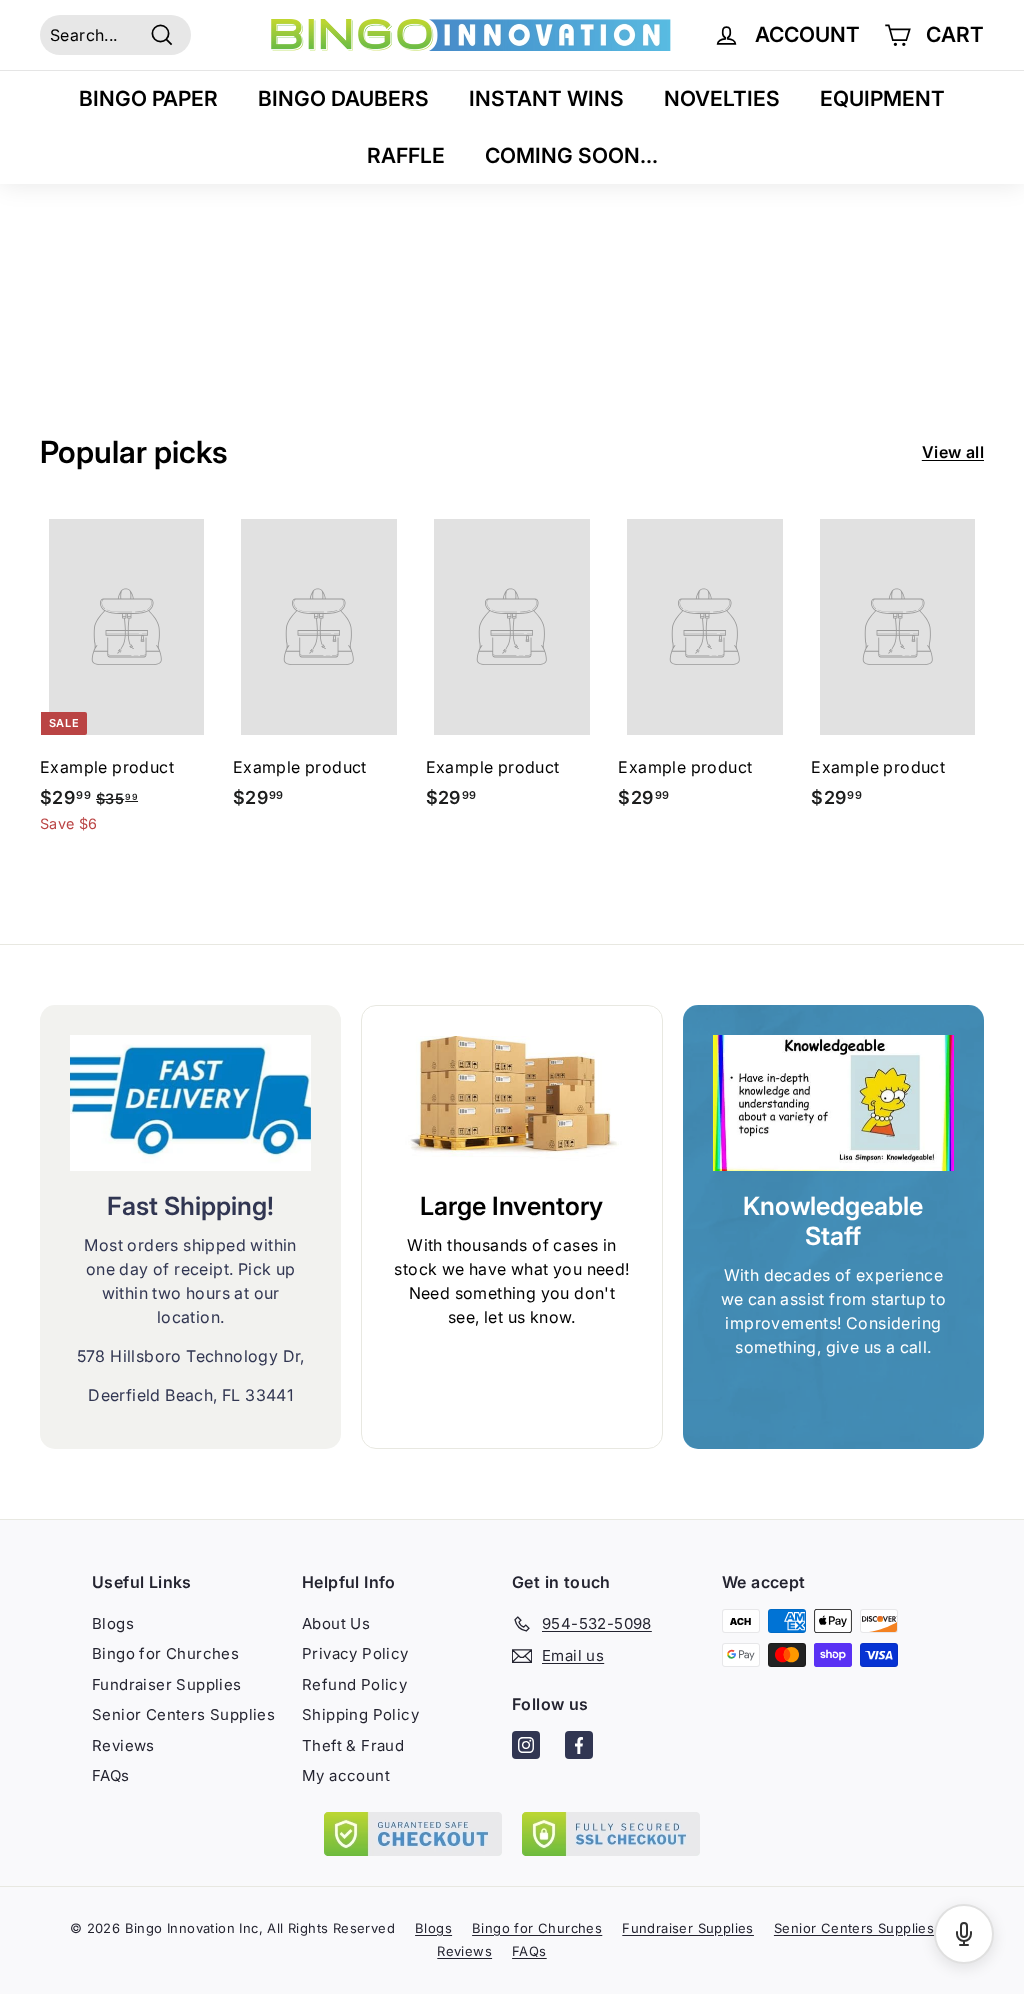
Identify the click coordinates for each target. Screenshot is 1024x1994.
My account (346, 1775)
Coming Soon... (571, 155)
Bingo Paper (148, 98)
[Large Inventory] (511, 1103)
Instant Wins (546, 98)
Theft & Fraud (353, 1745)
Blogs (113, 1623)
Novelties (722, 98)
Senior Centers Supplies (183, 1714)
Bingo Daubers (343, 98)
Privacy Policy (355, 1653)
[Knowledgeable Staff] (833, 1103)
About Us (336, 1623)
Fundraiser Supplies (167, 1684)
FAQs (111, 1775)
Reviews (123, 1745)
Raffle (406, 155)
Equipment (882, 98)
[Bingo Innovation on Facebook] (579, 1748)
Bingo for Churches (165, 1653)
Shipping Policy (360, 1714)
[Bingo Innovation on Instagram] (526, 1748)
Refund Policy (354, 1684)
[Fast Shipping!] (190, 1103)
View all (953, 452)
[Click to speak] (964, 1934)
